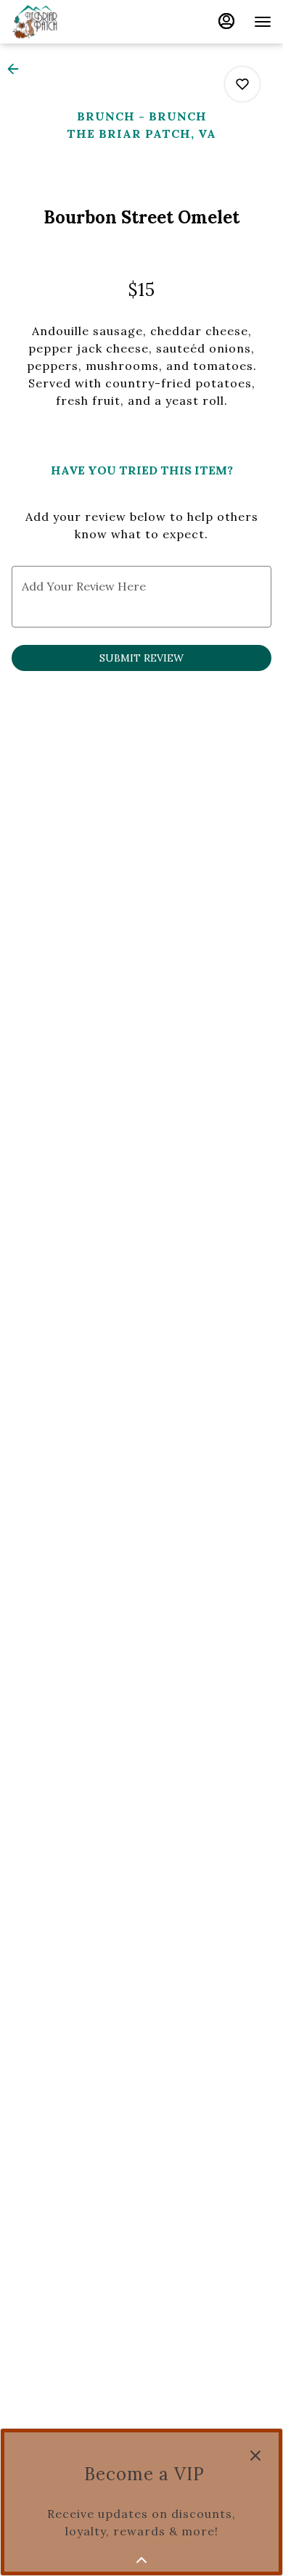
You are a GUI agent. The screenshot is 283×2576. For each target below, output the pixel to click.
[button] (17, 69)
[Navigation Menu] (263, 22)
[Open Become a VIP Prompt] (141, 2560)
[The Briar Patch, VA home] (77, 22)
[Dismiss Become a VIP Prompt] (255, 2456)
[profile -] (226, 21)
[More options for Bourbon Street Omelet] (242, 84)
